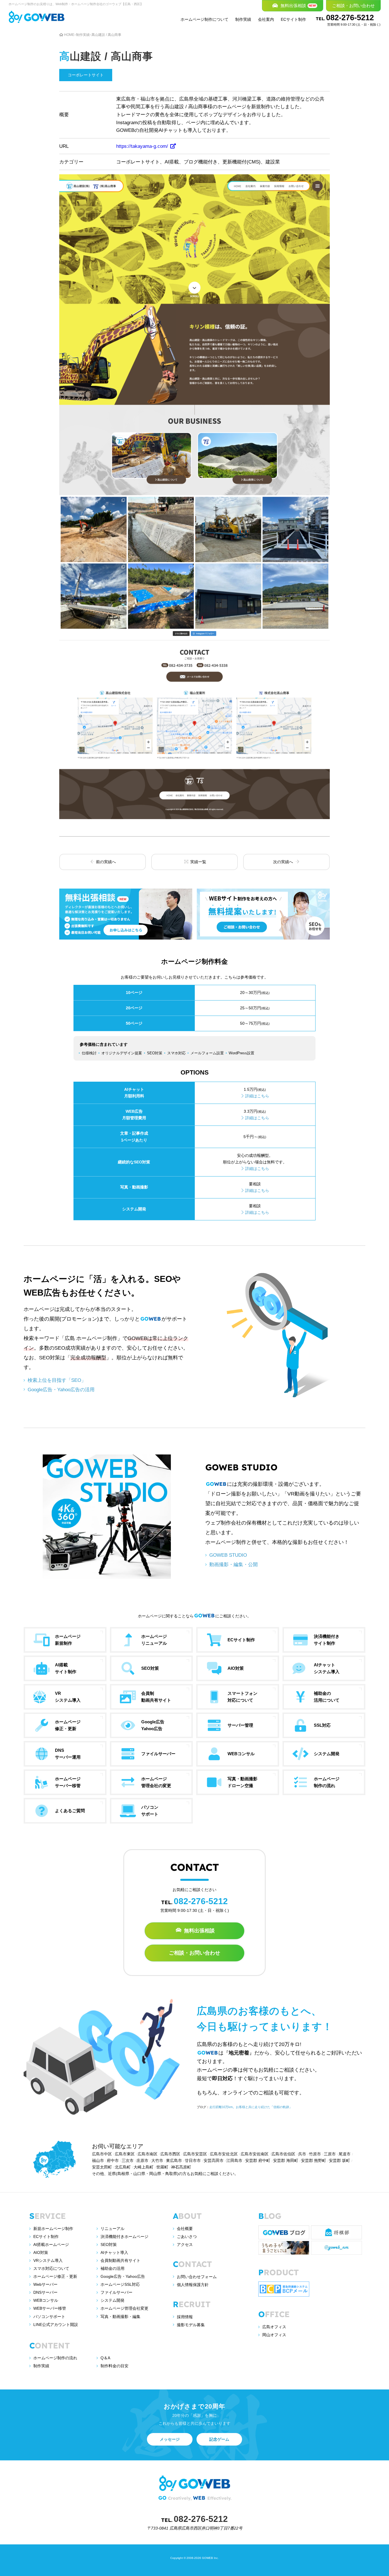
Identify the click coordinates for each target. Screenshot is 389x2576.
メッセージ (170, 2439)
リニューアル (112, 2229)
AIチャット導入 (114, 2252)
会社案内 (266, 19)
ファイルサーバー (116, 2292)
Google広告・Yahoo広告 (123, 2276)
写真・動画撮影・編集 (120, 2317)
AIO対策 (41, 2252)
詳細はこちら (257, 1096)
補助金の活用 (112, 2268)
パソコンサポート (49, 2317)
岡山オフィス (274, 2335)
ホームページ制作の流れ (55, 2358)
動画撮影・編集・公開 (234, 1564)
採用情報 (185, 2317)
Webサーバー (45, 2284)
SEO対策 (109, 2244)
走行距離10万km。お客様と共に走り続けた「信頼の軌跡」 (251, 2107)
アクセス (185, 2244)
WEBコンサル (46, 2300)
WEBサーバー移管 (50, 2308)
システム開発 (112, 2300)
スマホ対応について (51, 2268)
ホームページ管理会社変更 (124, 2308)
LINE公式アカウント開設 (56, 2325)
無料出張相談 (199, 1931)
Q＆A (105, 2358)
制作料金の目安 (114, 2366)
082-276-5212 (348, 20)
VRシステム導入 (48, 2260)
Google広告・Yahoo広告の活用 (61, 1390)
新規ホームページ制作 (53, 2229)
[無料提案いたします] (263, 914)
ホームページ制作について (204, 19)
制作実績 (243, 19)
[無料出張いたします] (126, 914)
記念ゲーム (219, 2439)
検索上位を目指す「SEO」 (57, 1380)
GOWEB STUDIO (228, 1555)
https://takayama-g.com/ (143, 146)
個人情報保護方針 (193, 2285)
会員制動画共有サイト (120, 2260)
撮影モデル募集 (191, 2325)
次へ (284, 862)
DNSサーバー (45, 2292)
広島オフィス (274, 2327)
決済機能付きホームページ (124, 2237)
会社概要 (185, 2229)
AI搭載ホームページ (51, 2244)
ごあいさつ (187, 2237)
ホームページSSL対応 (120, 2284)
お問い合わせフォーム (197, 2277)
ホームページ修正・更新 (55, 2276)
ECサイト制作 (293, 19)
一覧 (198, 862)
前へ (105, 862)
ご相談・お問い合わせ (195, 1953)
